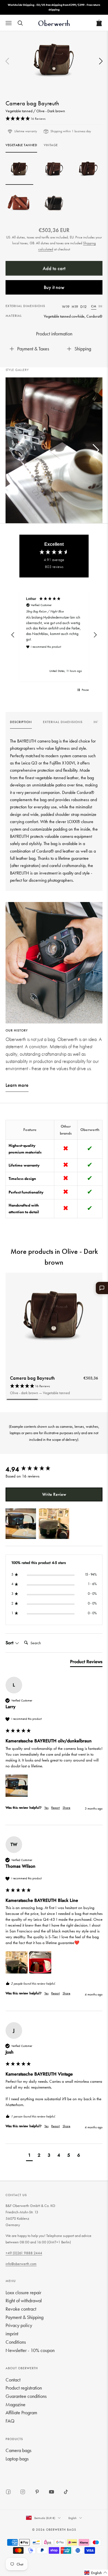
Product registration (24, 2388)
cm (94, 306)
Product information (54, 334)
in (101, 306)
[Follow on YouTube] (52, 2492)
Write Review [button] (54, 1494)
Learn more (17, 1085)
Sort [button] (10, 1643)
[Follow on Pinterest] (37, 2492)
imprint (12, 2334)
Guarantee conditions (26, 2396)
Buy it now (54, 287)
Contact (13, 2380)
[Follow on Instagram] (23, 2492)
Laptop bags (17, 2459)
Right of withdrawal (24, 2300)
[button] (101, 62)
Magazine (16, 2404)
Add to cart (54, 268)
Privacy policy (19, 2325)
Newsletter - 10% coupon (30, 2350)
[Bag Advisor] (102, 1288)
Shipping (83, 349)
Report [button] (56, 1808)
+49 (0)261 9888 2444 (24, 2253)
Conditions (16, 2342)
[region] (54, 635)
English (72, 2518)
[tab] (86, 1663)
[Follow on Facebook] (8, 2492)
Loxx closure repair (23, 2292)
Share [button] (66, 1808)
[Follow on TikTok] (66, 2492)
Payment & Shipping (25, 2317)
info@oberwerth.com (21, 2264)
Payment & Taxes (33, 349)
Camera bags (18, 2450)
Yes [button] (46, 1808)
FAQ (10, 2421)
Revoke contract (21, 2309)
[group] (21, 724)
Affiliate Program (21, 2412)
